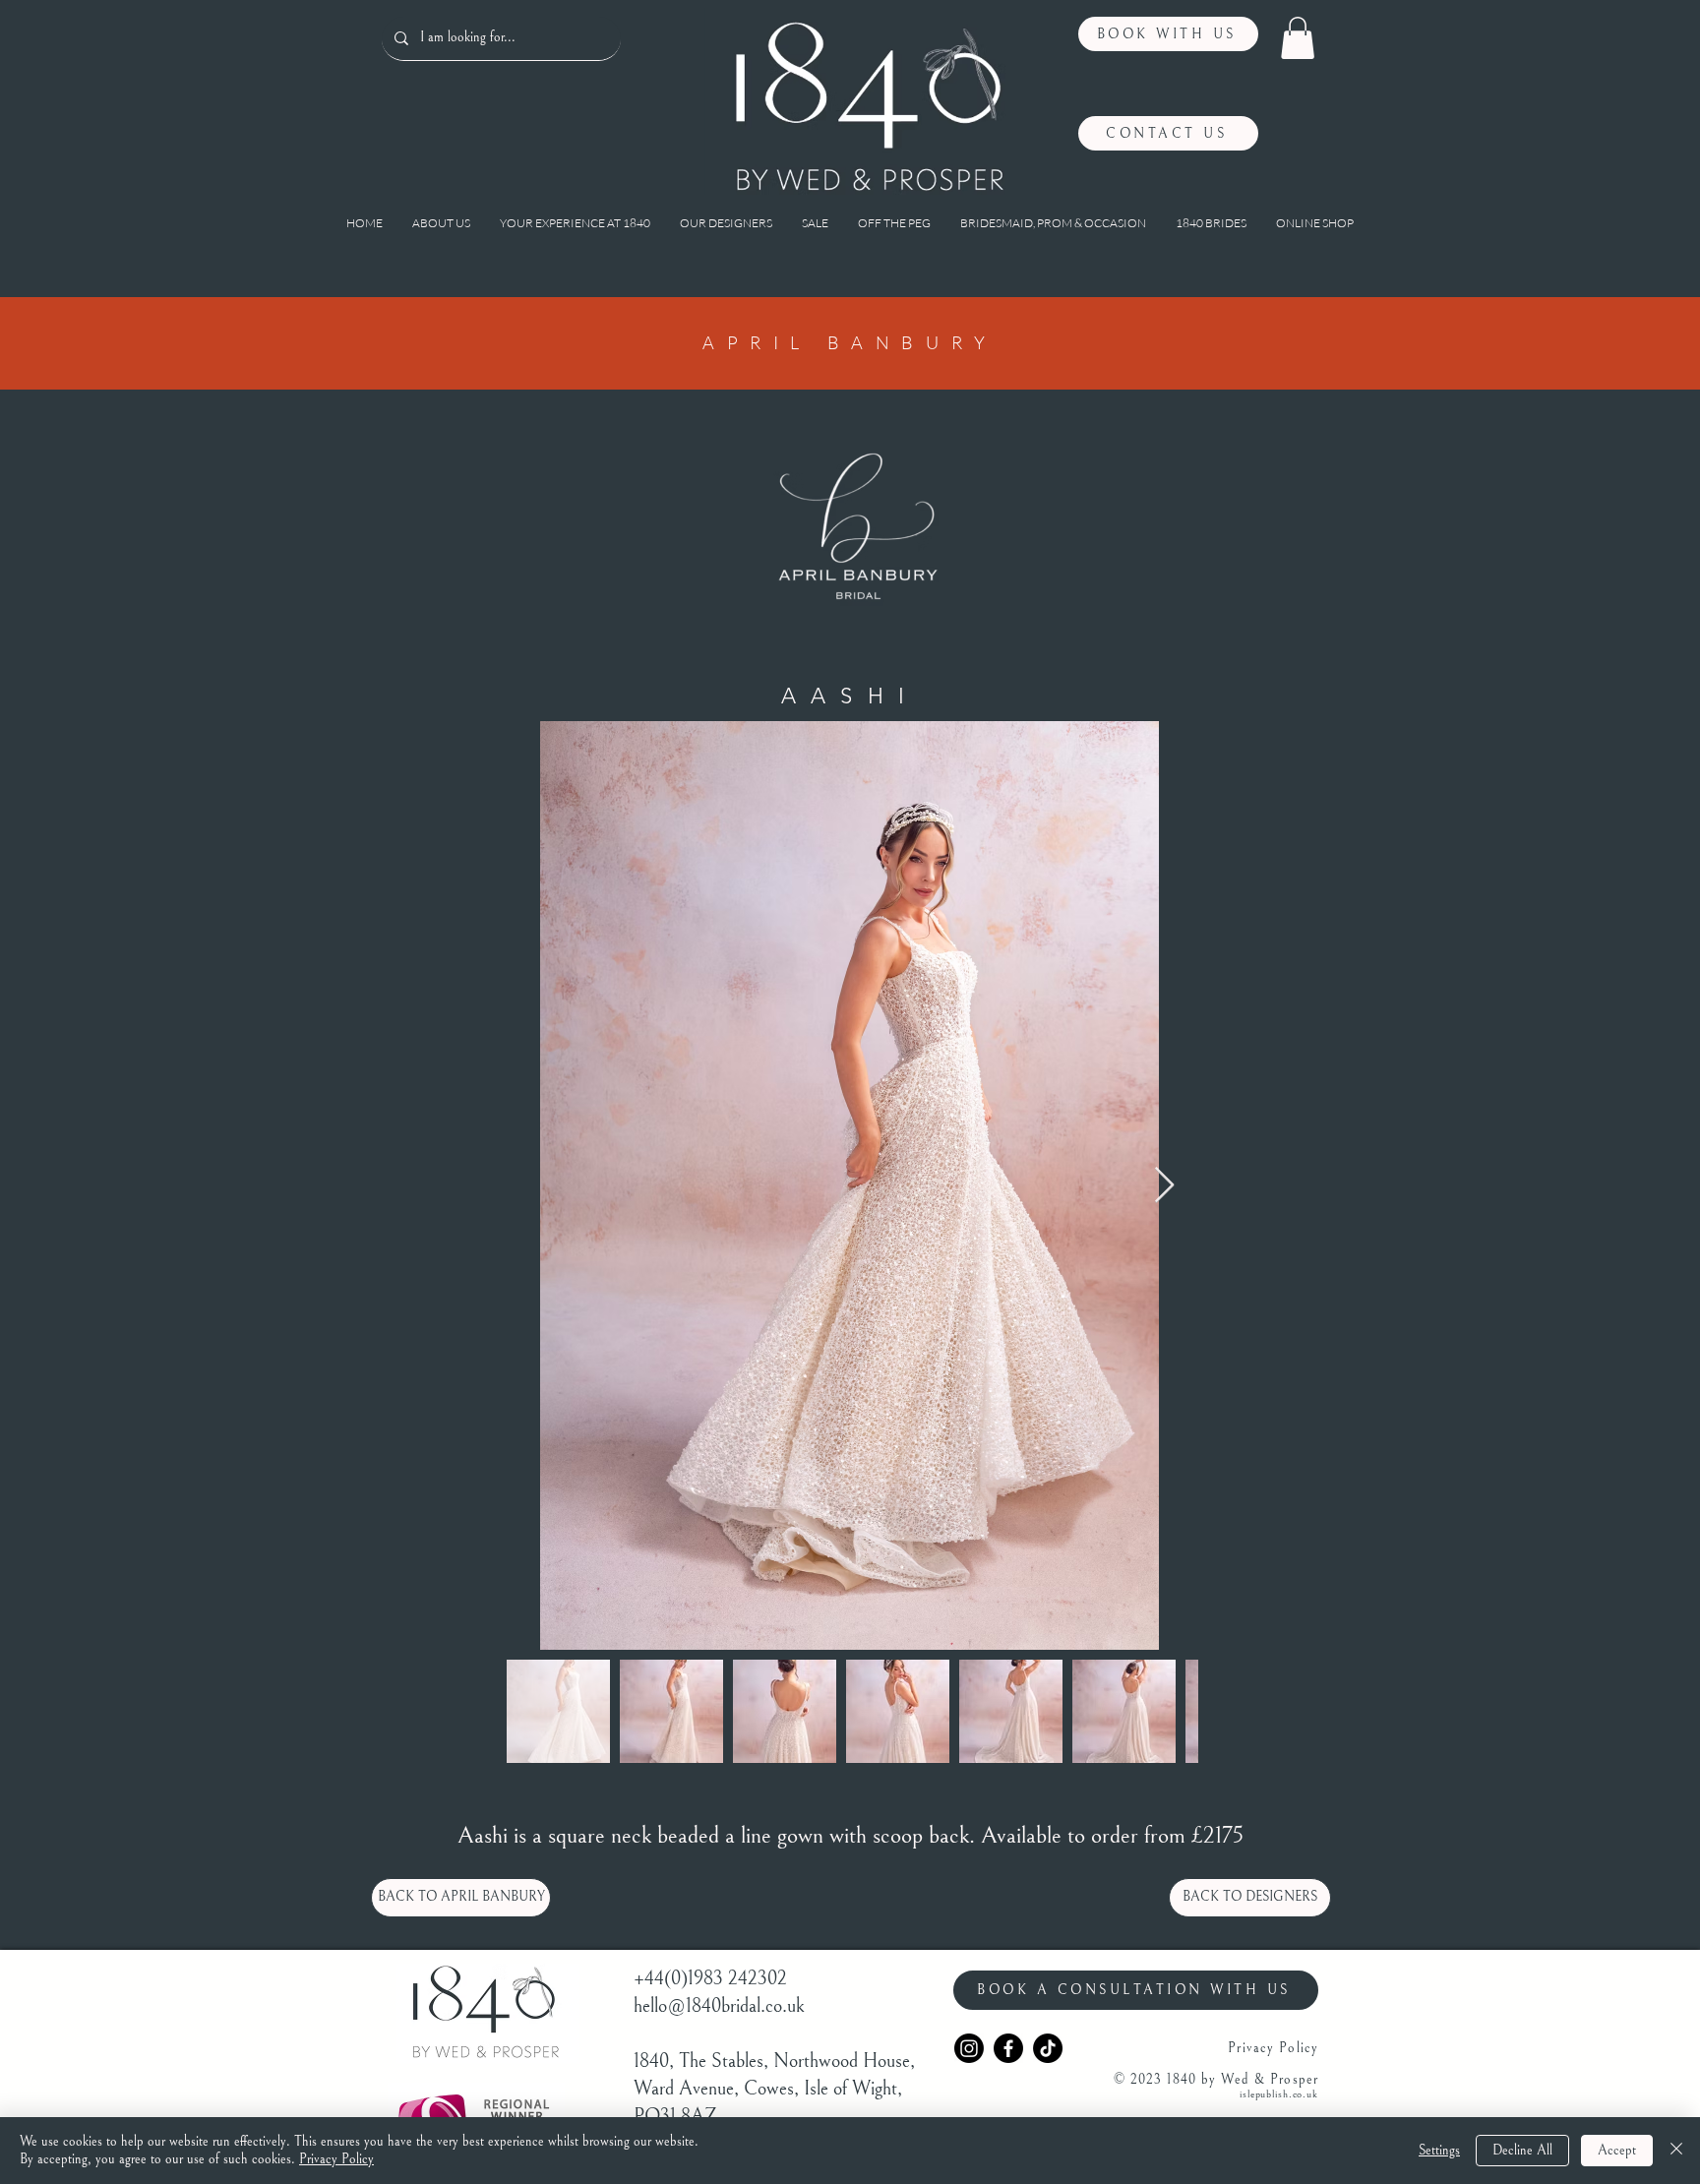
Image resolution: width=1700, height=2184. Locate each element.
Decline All (1522, 2151)
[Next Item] (1164, 1186)
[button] (1298, 38)
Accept (1617, 2151)
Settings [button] (1439, 2151)
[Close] (1676, 2151)
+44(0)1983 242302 (710, 1979)
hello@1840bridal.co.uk (719, 2006)
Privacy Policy (336, 2159)
